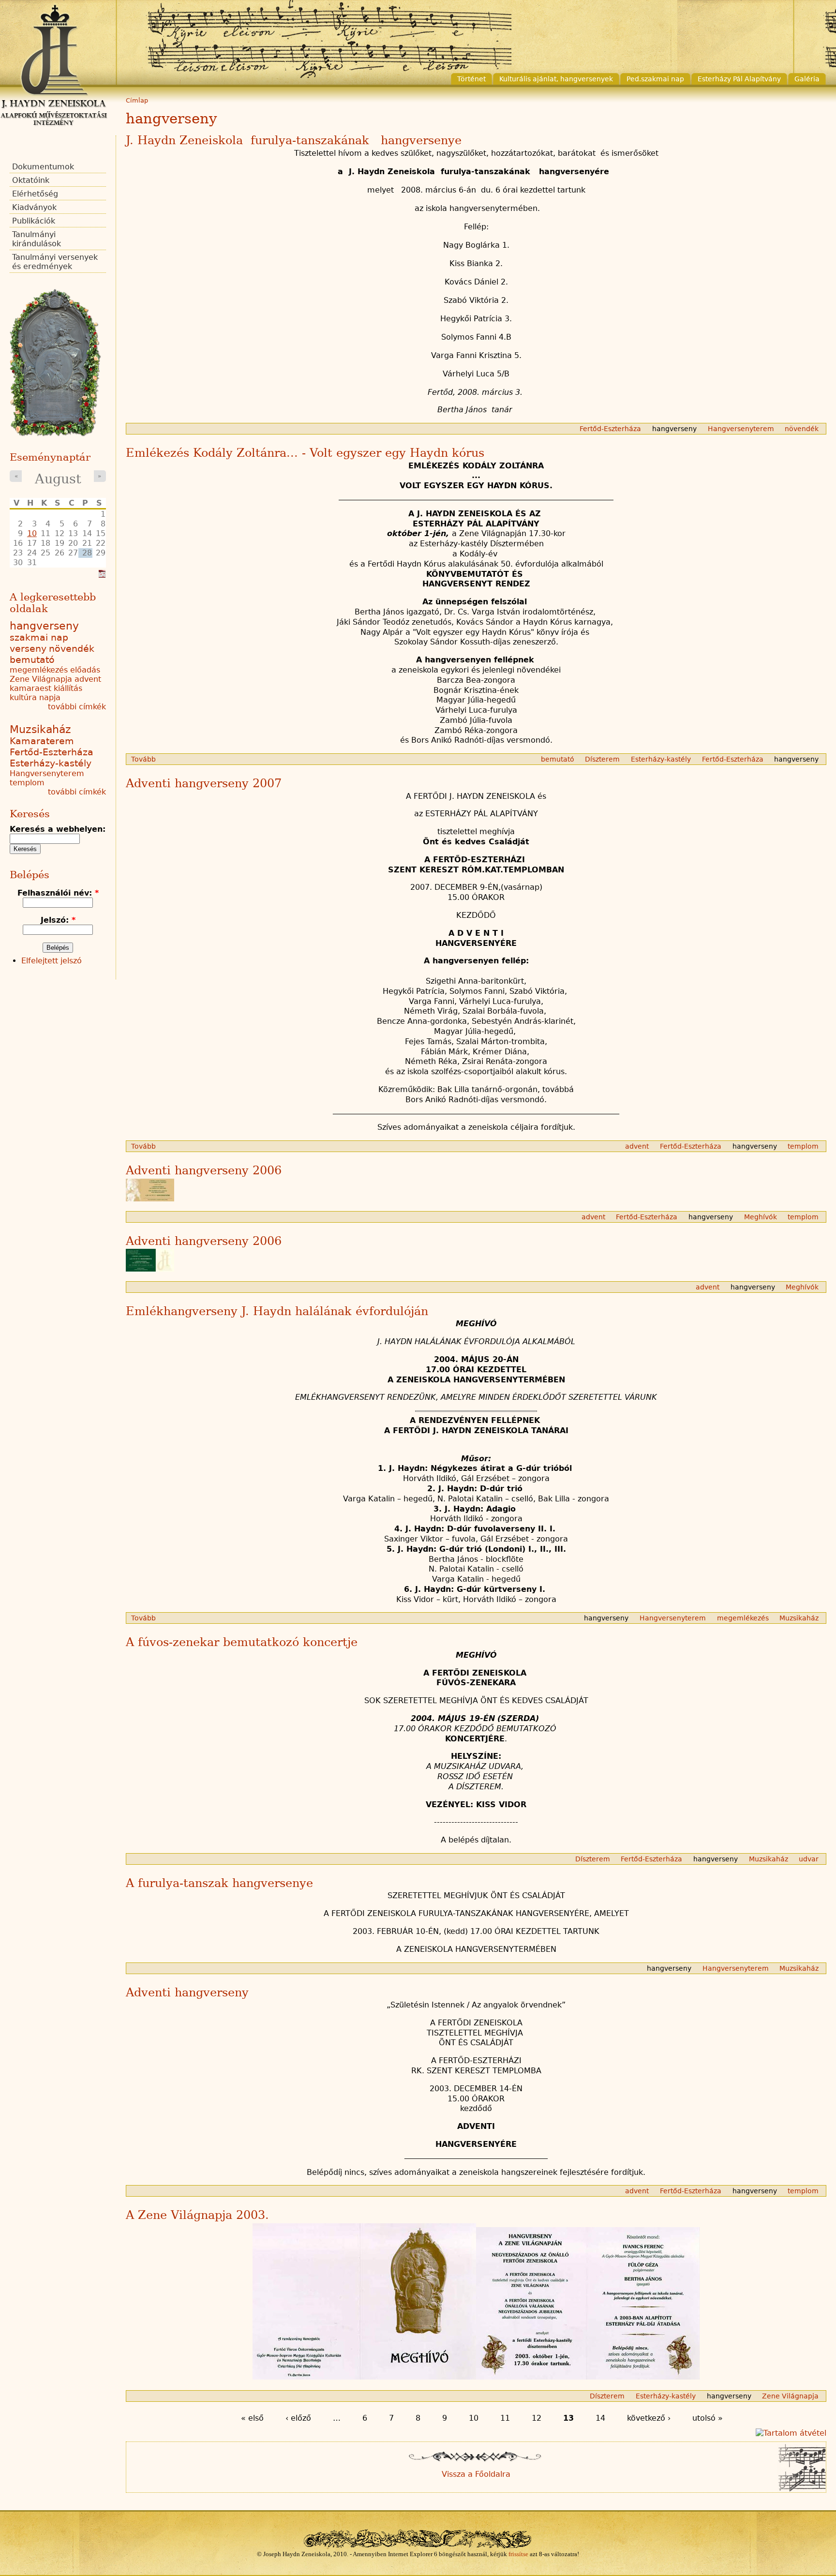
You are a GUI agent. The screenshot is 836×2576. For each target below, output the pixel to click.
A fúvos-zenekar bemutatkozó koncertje (242, 1642)
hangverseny (674, 429)
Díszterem (602, 759)
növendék (802, 429)
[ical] (102, 575)
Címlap (137, 100)
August (58, 479)
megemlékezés (743, 1618)
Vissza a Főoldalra (476, 2474)
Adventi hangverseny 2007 (204, 783)
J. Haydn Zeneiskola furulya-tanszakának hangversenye (294, 140)
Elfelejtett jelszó (52, 961)
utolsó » (708, 2418)
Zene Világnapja (790, 2396)
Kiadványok (34, 207)
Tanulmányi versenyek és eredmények (55, 262)
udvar (809, 1859)
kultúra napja (35, 697)
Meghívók (761, 1217)
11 (505, 2418)
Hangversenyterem (741, 429)
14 (600, 2418)
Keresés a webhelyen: (58, 829)
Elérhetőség (35, 194)
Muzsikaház (799, 1618)
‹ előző (298, 2418)
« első (252, 2418)
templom (803, 1146)
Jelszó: (58, 920)
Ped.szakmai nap (655, 79)
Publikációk (34, 221)
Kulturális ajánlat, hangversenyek (556, 79)
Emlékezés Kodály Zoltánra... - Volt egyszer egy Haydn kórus (305, 453)
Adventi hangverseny (187, 1992)
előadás (85, 670)
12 (537, 2418)
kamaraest (30, 688)
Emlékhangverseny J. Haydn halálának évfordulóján (277, 1311)
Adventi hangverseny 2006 (204, 1170)
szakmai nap (39, 637)
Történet (471, 79)
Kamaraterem (42, 741)
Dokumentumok (43, 167)
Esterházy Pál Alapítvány (739, 79)
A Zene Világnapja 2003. (197, 2215)
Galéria (807, 79)
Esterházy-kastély (661, 759)
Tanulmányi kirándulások (37, 239)
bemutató (558, 759)
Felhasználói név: (58, 893)
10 (474, 2418)
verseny (28, 649)
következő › (649, 2418)
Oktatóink (31, 180)
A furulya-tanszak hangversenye (219, 1883)
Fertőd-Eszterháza (610, 429)
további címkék (77, 707)
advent (637, 1146)
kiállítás (68, 688)
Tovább (143, 759)
